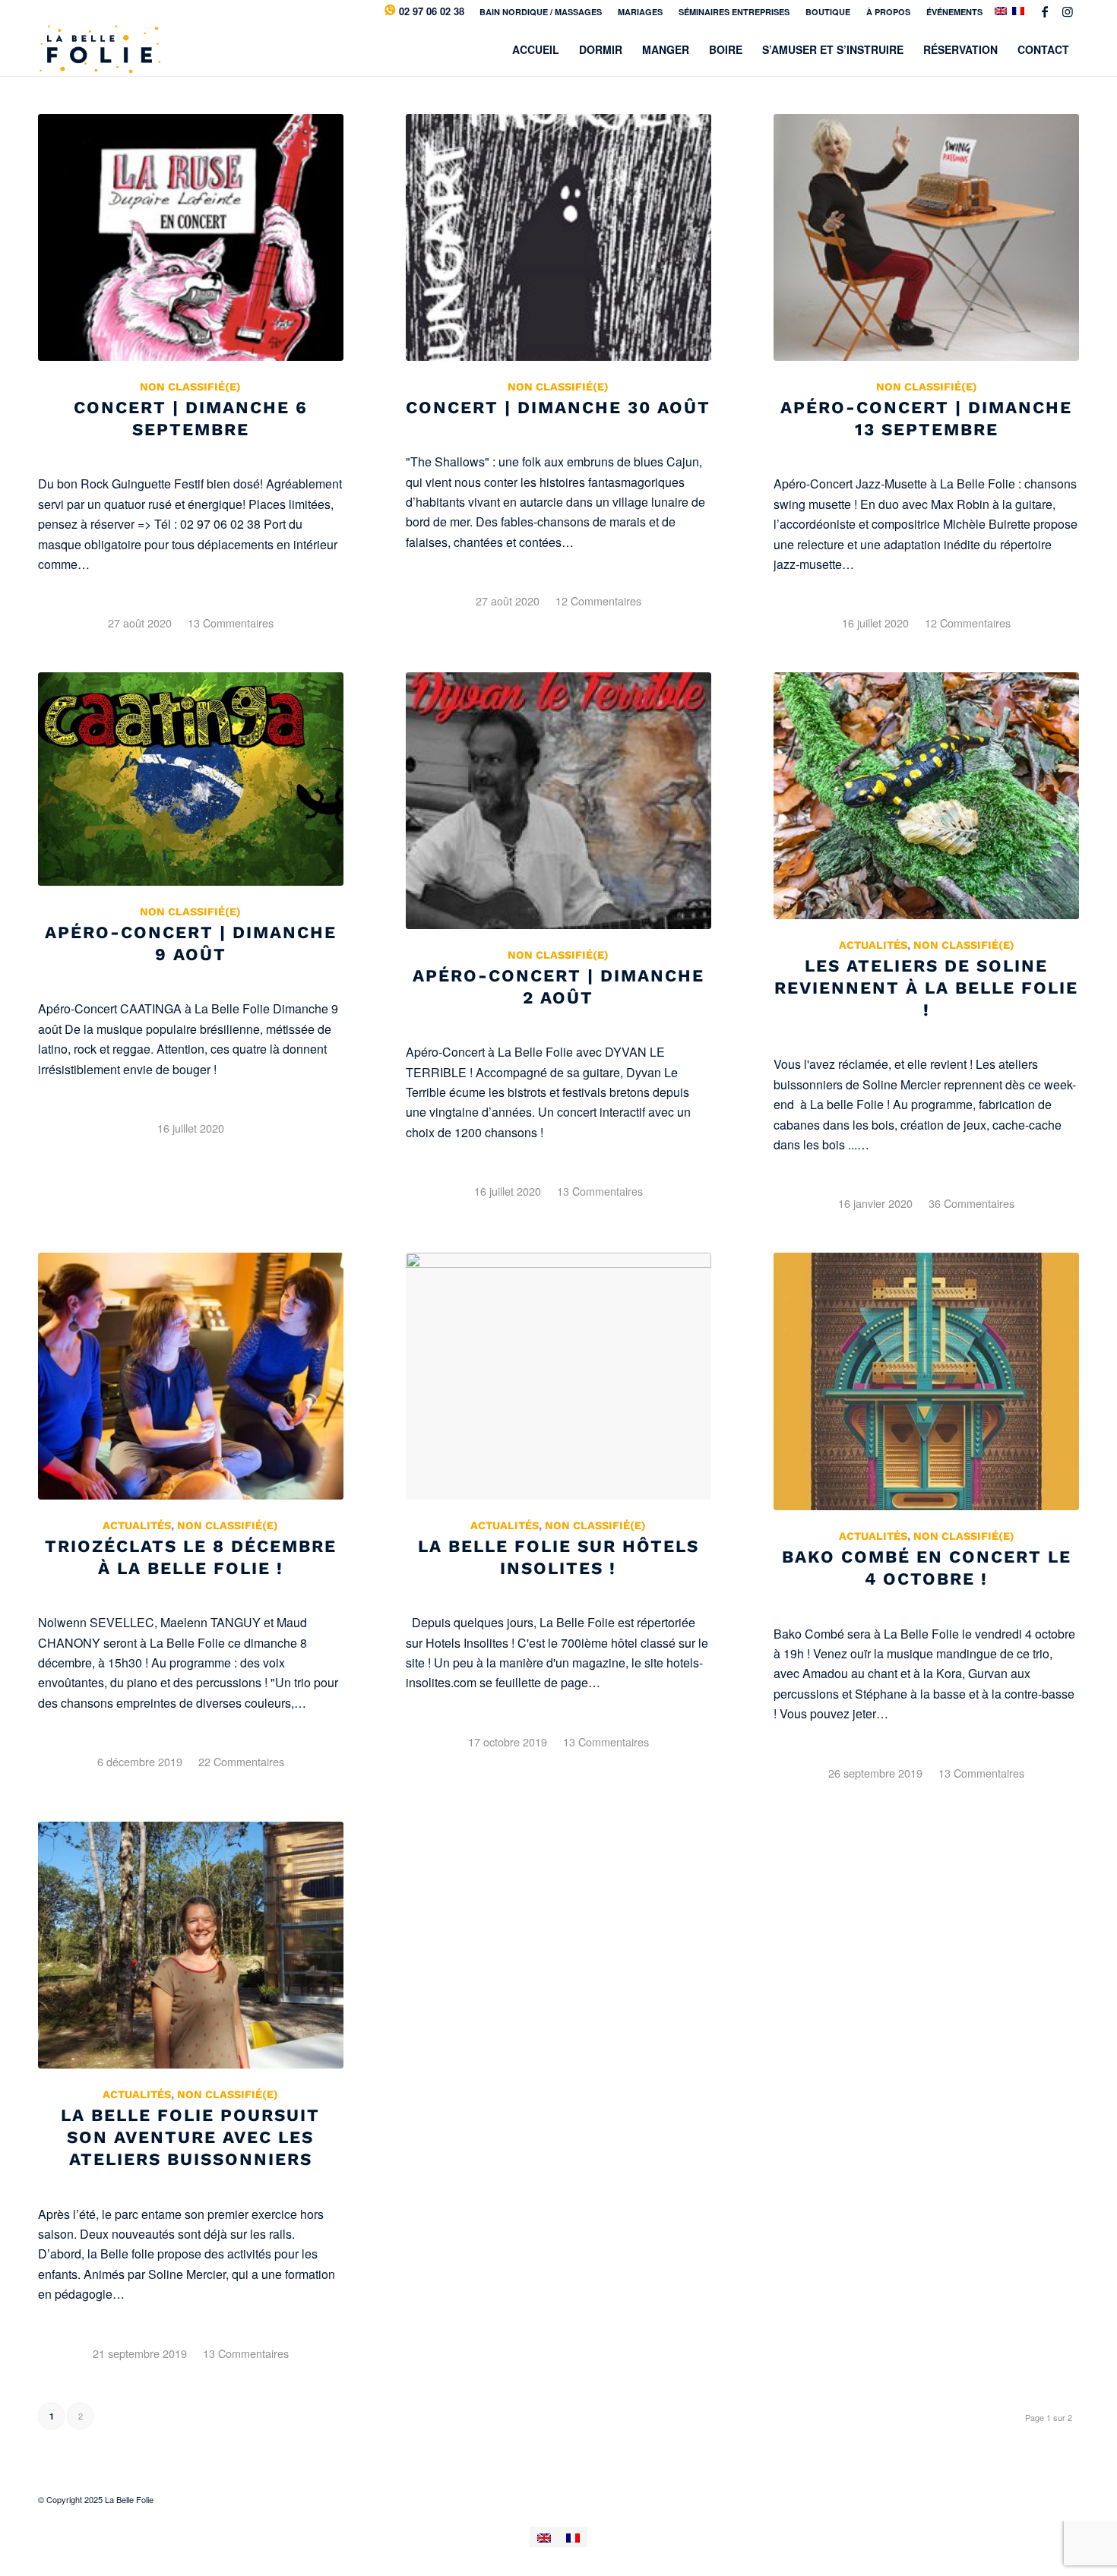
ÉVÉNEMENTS (954, 12)
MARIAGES (640, 12)
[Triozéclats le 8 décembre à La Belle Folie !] (191, 1376)
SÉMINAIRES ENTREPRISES (734, 12)
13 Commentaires (231, 623)
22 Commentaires (241, 1761)
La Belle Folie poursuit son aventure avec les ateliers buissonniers (190, 2137)
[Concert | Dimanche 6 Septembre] (191, 237)
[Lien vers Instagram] (1068, 11)
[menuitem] (541, 12)
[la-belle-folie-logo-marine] (99, 49)
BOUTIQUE (828, 12)
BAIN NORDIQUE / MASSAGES (541, 12)
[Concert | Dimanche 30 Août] (558, 237)
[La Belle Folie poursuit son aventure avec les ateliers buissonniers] (191, 1945)
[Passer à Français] (573, 2537)
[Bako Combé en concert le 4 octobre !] (926, 1381)
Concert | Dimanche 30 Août (558, 407)
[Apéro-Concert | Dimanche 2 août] (558, 801)
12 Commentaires (598, 601)
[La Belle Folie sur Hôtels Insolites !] (558, 1376)
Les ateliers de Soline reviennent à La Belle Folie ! (926, 988)
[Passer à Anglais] (544, 2537)
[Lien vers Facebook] (1044, 11)
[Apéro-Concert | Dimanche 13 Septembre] (926, 237)
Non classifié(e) (190, 387)
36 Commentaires (971, 1203)
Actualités (873, 945)
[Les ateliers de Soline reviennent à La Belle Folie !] (926, 796)
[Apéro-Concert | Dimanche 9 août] (191, 779)
